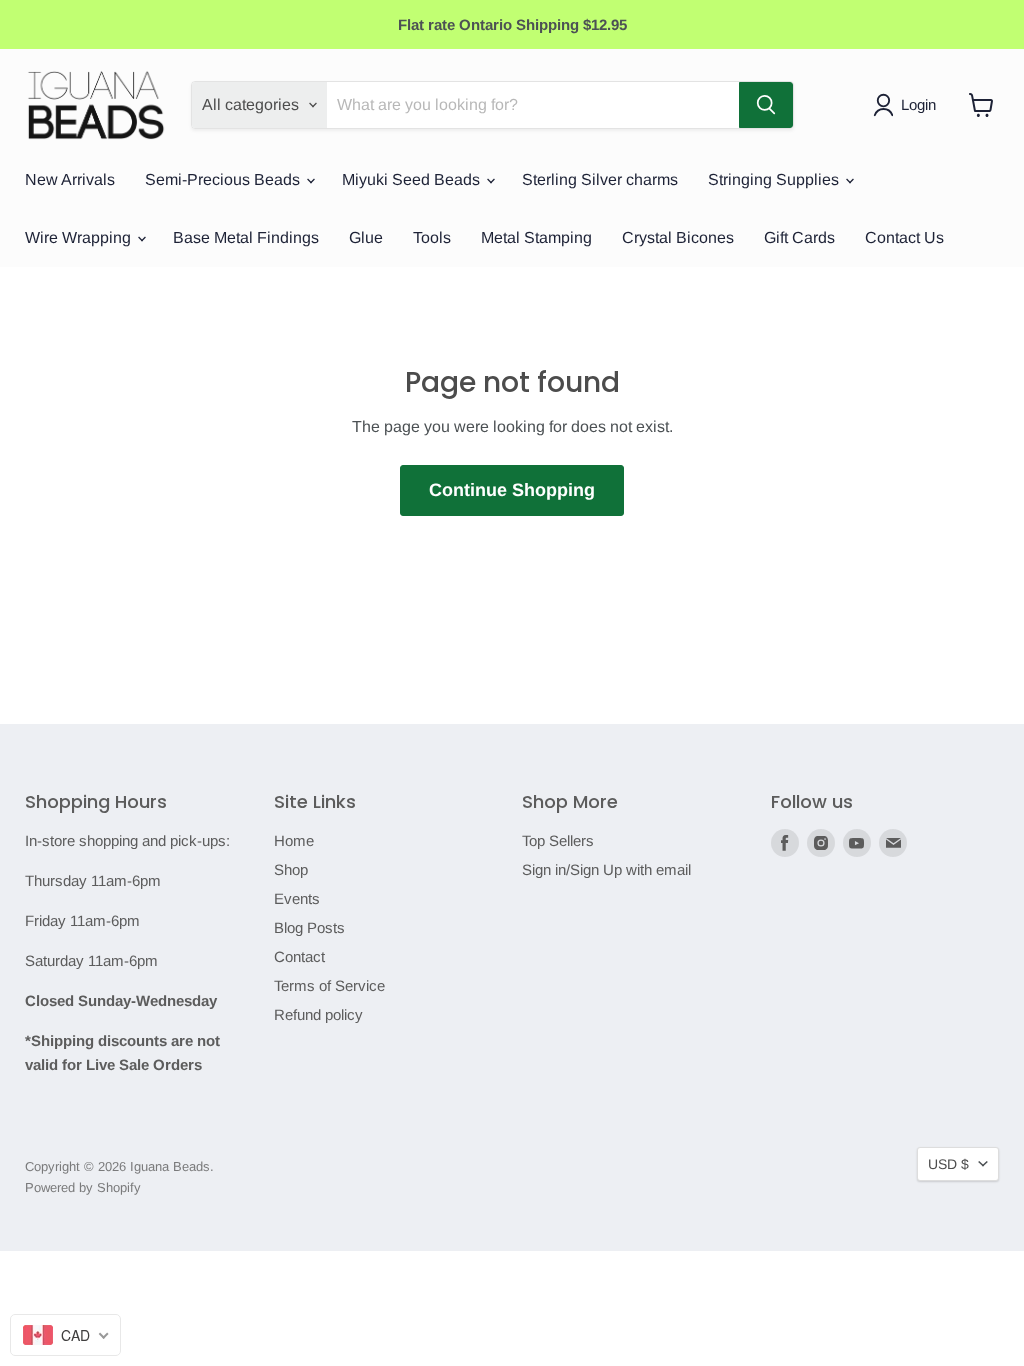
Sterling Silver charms (600, 179)
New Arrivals (70, 179)
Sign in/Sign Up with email (606, 869)
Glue (366, 237)
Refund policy (318, 1014)
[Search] (766, 105)
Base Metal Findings (246, 237)
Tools (432, 237)
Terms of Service (329, 985)
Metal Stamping (536, 237)
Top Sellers (558, 840)
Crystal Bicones (678, 237)
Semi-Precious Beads (224, 179)
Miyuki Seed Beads (413, 179)
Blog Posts (309, 927)
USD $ (948, 1164)
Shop (291, 869)
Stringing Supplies (775, 179)
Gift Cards (799, 237)
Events (297, 898)
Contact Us (904, 237)
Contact (299, 956)
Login (918, 104)
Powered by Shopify (83, 1187)
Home (294, 840)
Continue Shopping (512, 490)
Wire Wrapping (80, 237)
